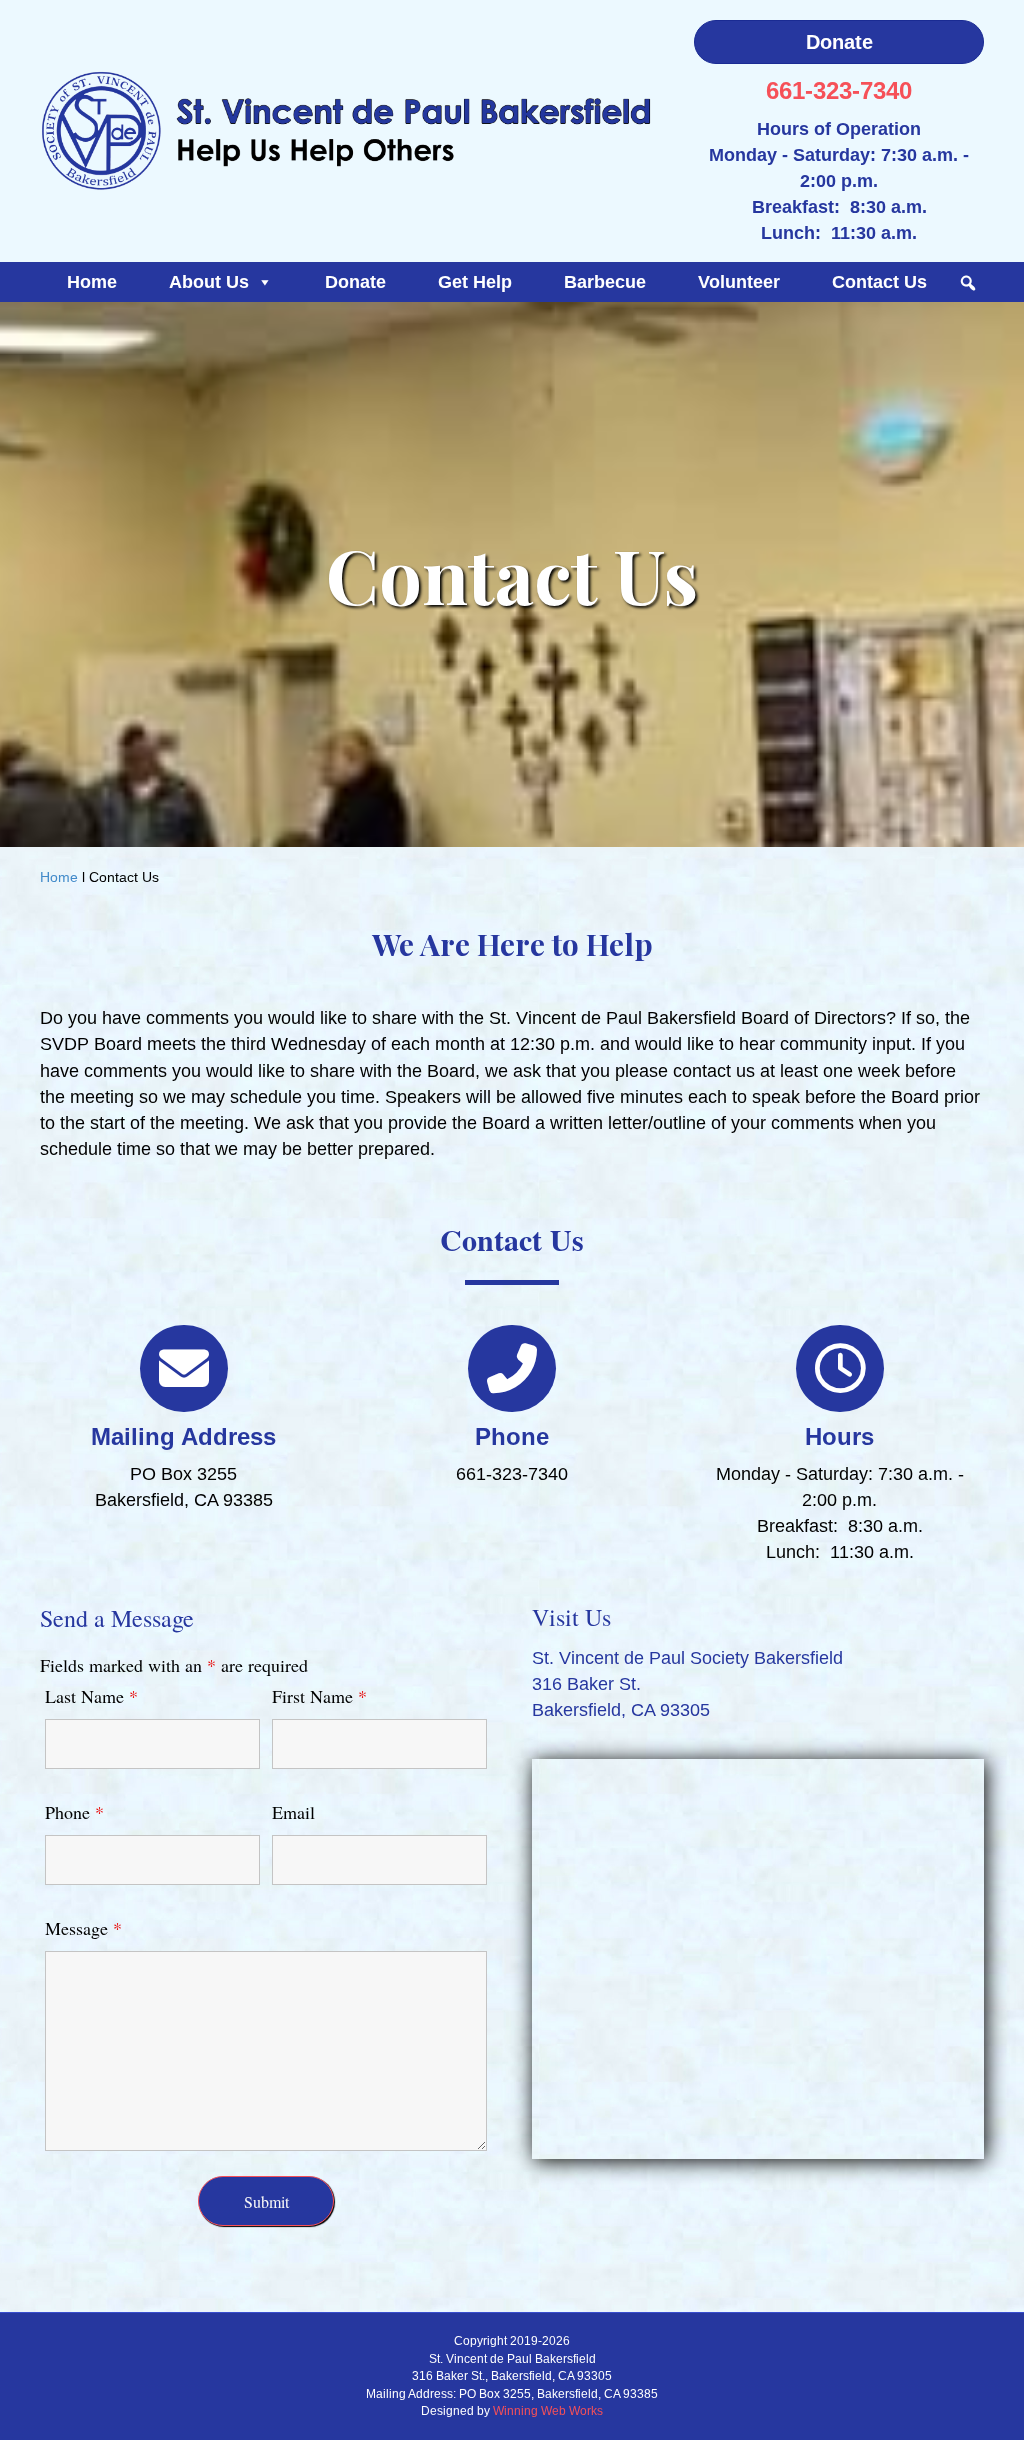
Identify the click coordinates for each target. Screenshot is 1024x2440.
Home (92, 282)
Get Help (475, 282)
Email (293, 1812)
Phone (74, 1812)
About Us (209, 282)
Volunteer (739, 282)
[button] (968, 283)
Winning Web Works (548, 2411)
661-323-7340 (839, 90)
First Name (319, 1696)
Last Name (91, 1696)
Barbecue (605, 282)
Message (83, 1928)
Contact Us (879, 282)
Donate (355, 282)
